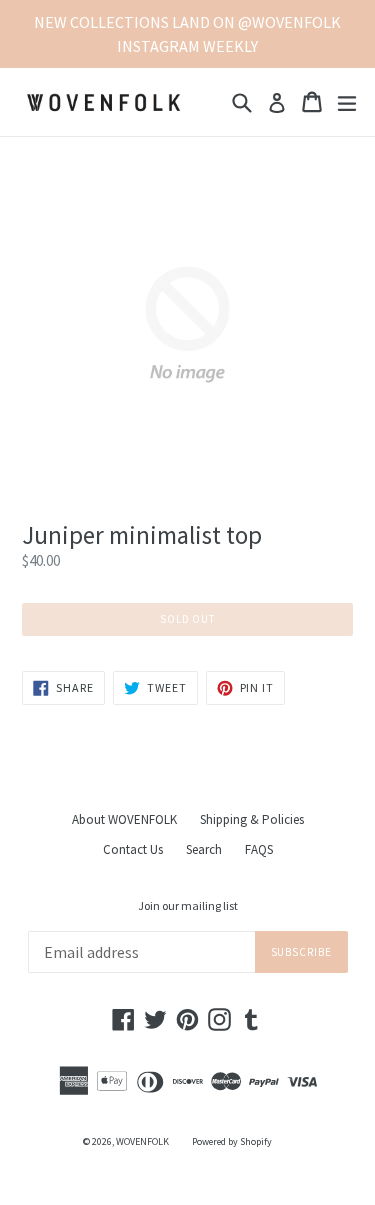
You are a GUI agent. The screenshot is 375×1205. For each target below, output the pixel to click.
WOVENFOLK (142, 1141)
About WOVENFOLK (124, 819)
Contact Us (133, 849)
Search (204, 849)
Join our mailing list (188, 906)
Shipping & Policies (252, 819)
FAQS (259, 849)
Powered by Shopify (232, 1141)
